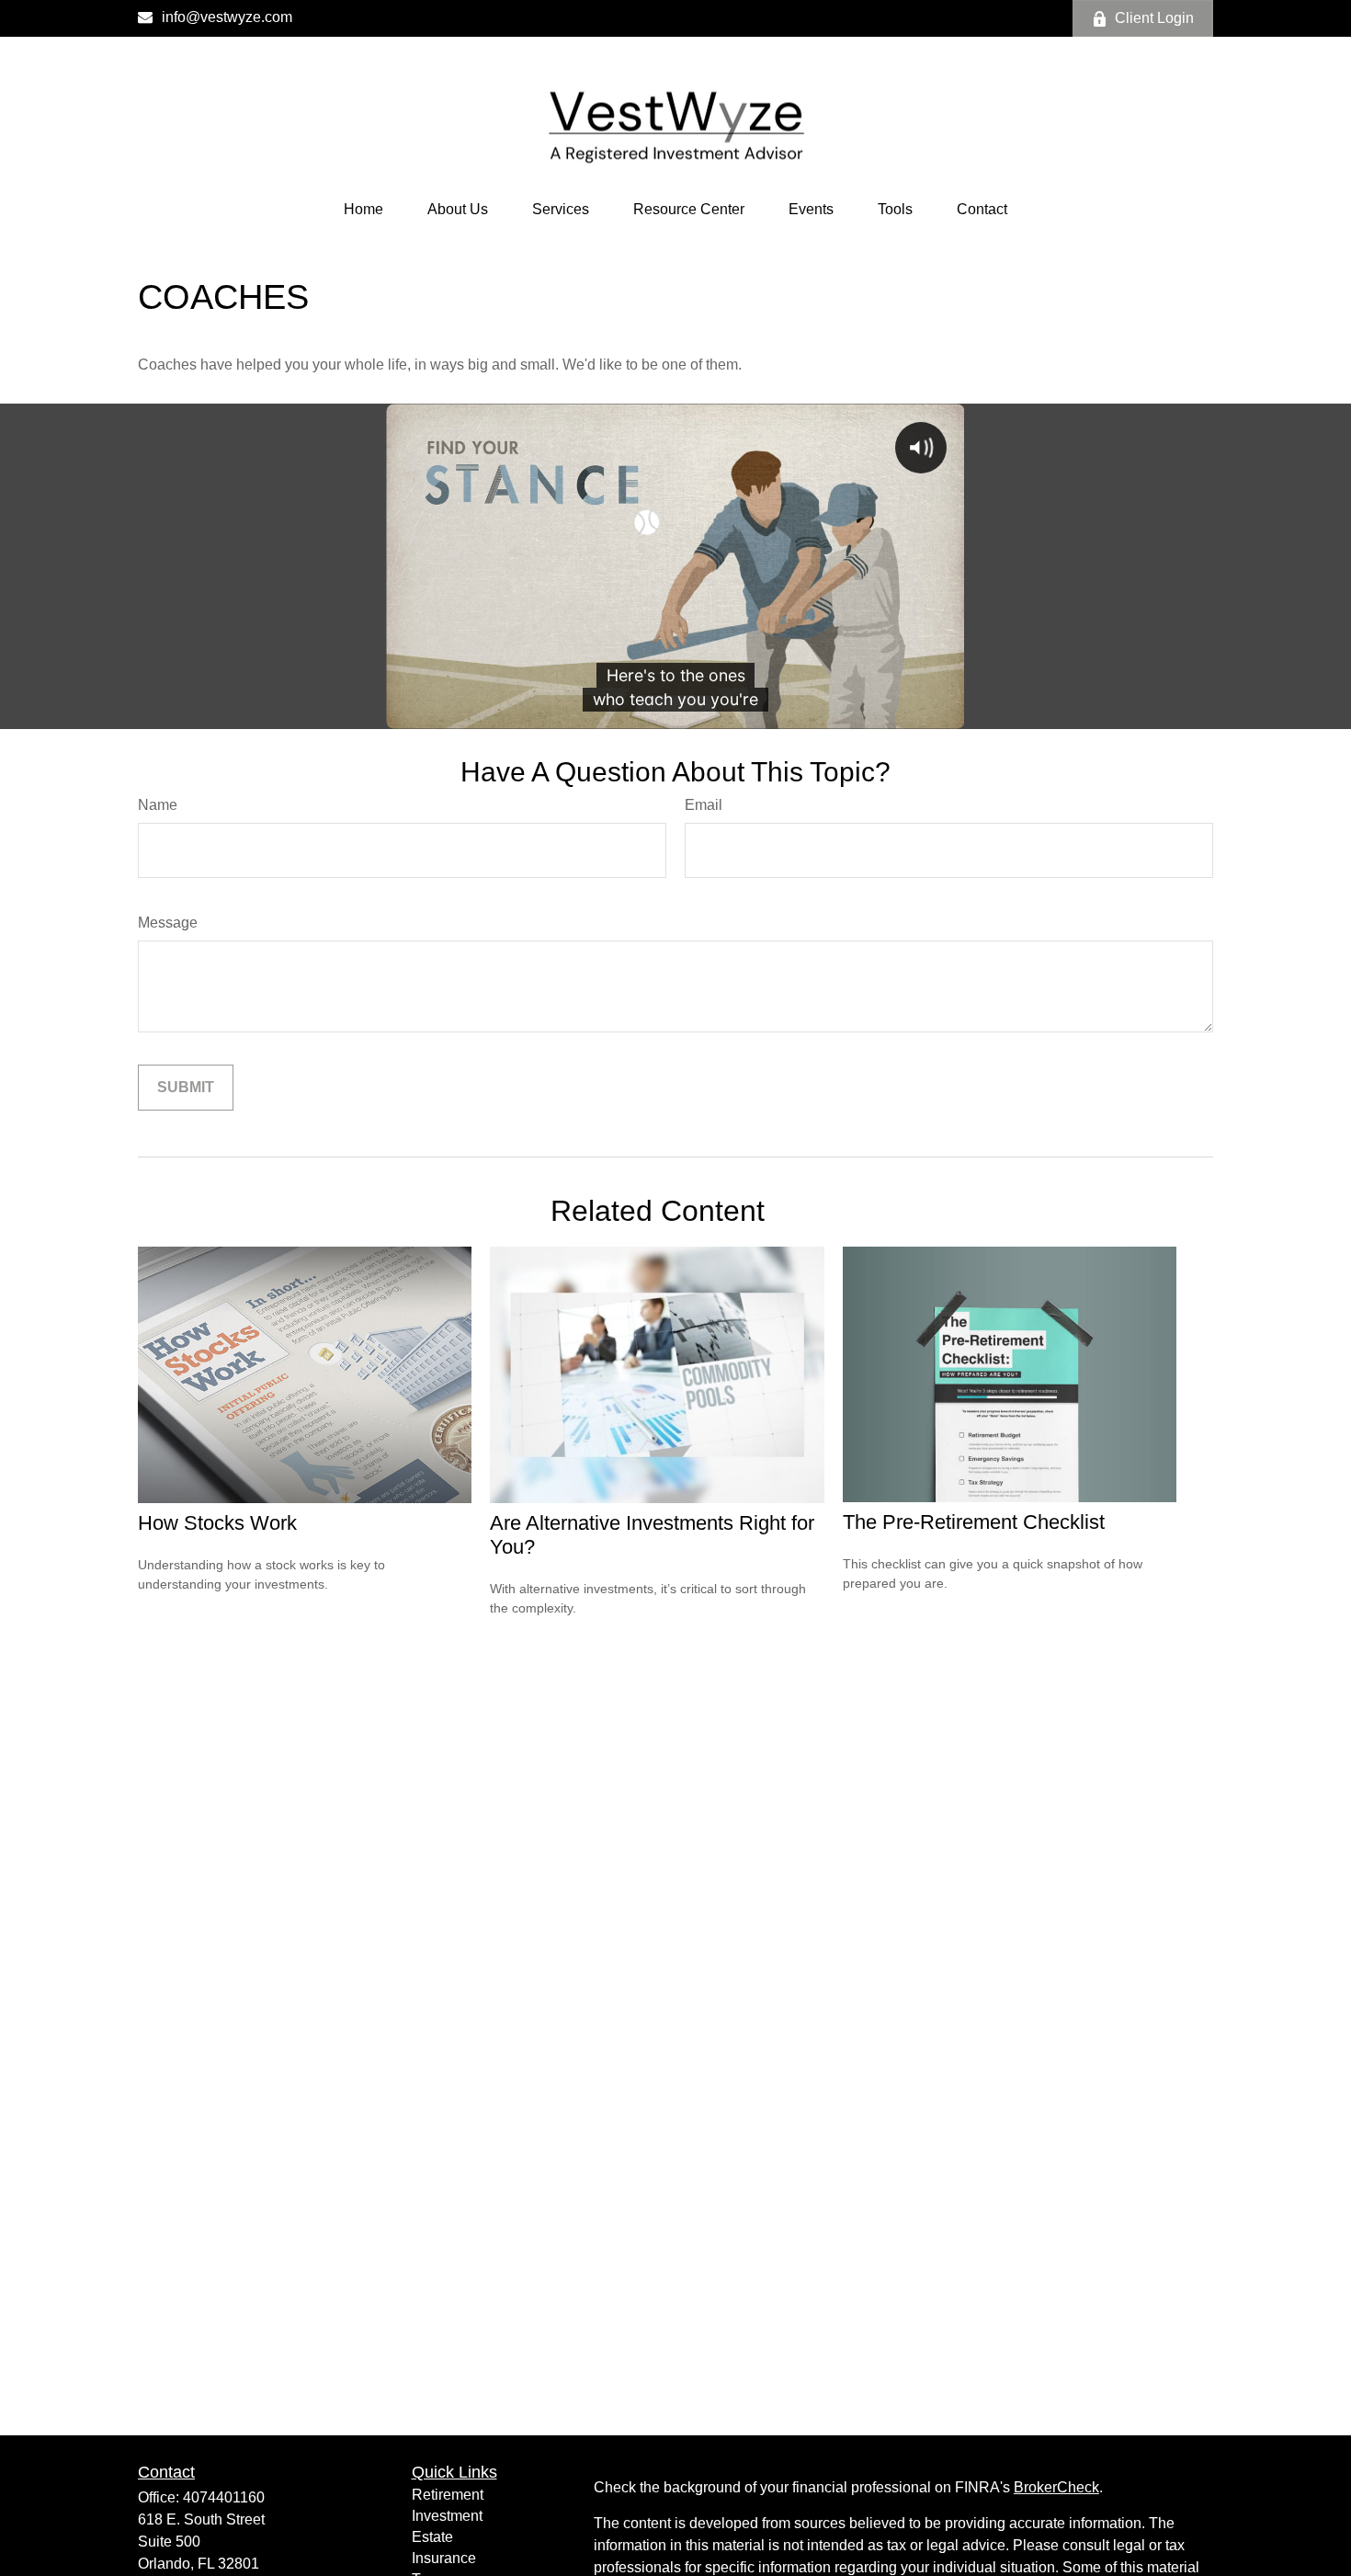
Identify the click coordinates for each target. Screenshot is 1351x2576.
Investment (447, 2516)
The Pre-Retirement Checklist (974, 1522)
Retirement (448, 2495)
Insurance (444, 2558)
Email (704, 805)
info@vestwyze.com (227, 17)
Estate (432, 2537)
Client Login (1154, 18)
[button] (363, 210)
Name (158, 805)
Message (168, 923)
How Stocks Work (217, 1523)
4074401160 (224, 2497)
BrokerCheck (1056, 2487)
